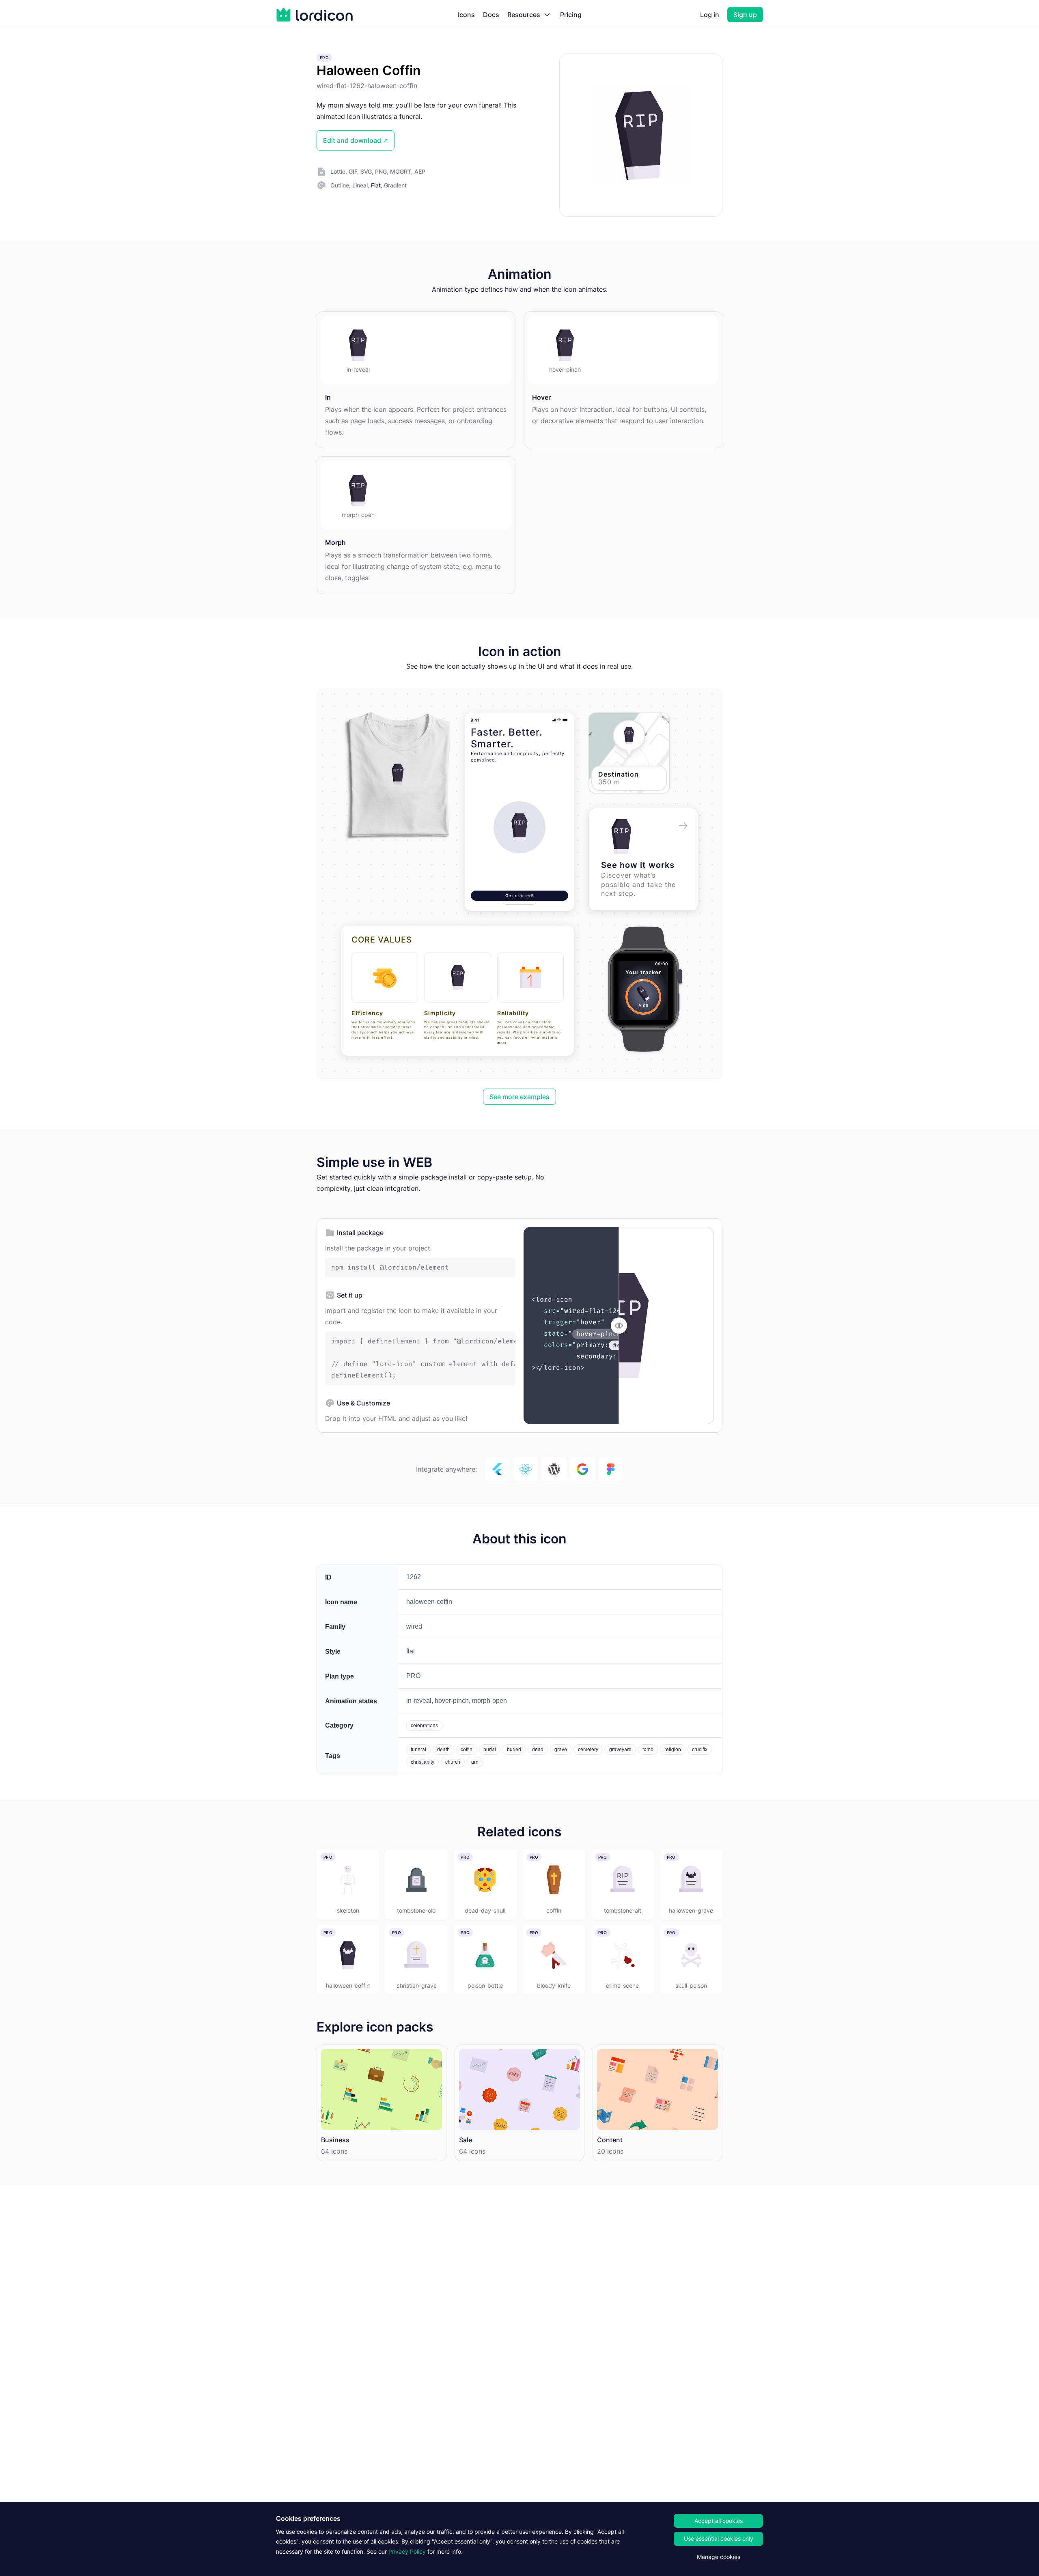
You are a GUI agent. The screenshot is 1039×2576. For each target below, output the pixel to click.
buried (514, 1750)
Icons (466, 15)
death (443, 1750)
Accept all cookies (719, 2521)
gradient (395, 185)
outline (340, 185)
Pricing (571, 15)
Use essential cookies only (719, 2538)
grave (561, 1750)
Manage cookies (719, 2557)
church (453, 1762)
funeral (418, 1750)
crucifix (700, 1750)
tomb (648, 1750)
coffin (467, 1750)
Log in (710, 15)
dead (538, 1750)
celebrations (424, 1726)
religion (673, 1750)
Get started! (519, 895)
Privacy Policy (407, 2551)
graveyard (620, 1750)
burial (490, 1750)
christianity (422, 1762)
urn (475, 1762)
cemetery (588, 1750)
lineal (360, 185)
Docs (491, 15)
